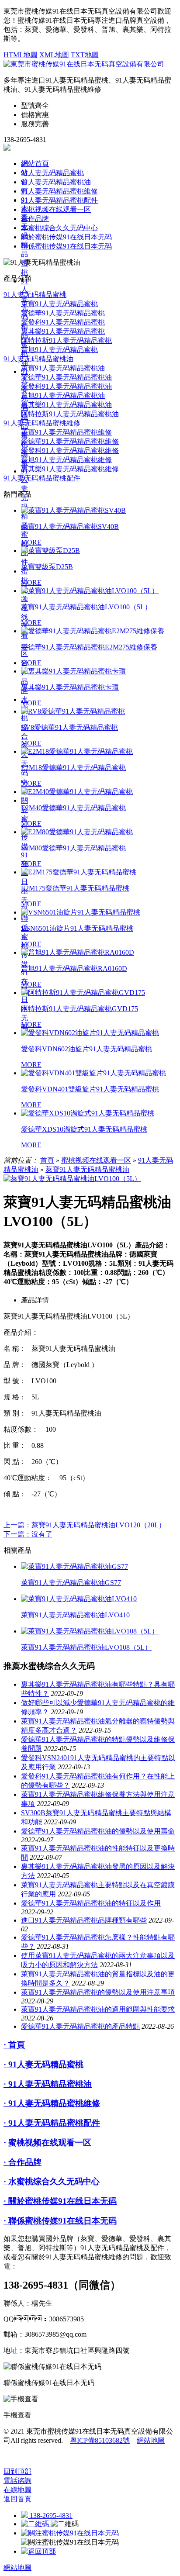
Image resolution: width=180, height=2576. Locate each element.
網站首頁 (35, 164)
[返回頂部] (38, 2551)
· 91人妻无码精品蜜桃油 (48, 2084)
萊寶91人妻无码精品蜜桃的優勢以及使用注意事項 (98, 1992)
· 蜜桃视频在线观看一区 (47, 2143)
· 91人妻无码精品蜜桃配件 (52, 2123)
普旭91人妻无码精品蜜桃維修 (66, 460)
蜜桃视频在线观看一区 (56, 209)
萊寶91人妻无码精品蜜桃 (59, 304)
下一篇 (28, 1534)
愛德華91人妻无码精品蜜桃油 (66, 377)
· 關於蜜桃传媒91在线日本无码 (60, 2201)
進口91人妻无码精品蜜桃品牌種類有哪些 (84, 1920)
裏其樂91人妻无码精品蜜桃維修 (70, 469)
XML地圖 (54, 55)
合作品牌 (35, 219)
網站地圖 (151, 2440)
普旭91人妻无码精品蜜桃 (59, 350)
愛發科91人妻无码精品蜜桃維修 (70, 451)
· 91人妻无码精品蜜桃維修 (52, 2103)
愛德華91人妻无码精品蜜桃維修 (70, 441)
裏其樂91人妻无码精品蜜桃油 (66, 405)
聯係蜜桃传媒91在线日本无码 (66, 246)
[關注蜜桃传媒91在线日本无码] (70, 2533)
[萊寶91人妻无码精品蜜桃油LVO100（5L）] (72, 1179)
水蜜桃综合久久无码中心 (59, 228)
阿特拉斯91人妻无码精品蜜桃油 (70, 414)
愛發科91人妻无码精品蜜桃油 (66, 386)
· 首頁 (14, 2045)
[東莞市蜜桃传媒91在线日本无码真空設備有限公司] (84, 64)
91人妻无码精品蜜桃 (52, 173)
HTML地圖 (21, 55)
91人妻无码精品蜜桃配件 (24, 516)
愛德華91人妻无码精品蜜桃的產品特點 (80, 2026)
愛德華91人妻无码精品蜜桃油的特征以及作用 (91, 1903)
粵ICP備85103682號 (100, 2440)
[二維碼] (36, 2524)
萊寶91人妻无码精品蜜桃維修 (66, 432)
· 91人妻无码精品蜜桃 (43, 2064)
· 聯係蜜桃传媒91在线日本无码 (60, 2221)
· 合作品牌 (22, 2162)
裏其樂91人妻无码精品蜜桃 (63, 331)
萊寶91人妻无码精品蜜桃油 (63, 368)
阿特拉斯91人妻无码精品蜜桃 (66, 340)
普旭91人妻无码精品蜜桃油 (63, 395)
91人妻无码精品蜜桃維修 (59, 191)
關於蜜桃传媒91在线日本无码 (24, 855)
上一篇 (85, 1525)
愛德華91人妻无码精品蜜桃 (63, 313)
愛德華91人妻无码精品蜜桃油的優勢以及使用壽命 (98, 1831)
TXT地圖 (85, 55)
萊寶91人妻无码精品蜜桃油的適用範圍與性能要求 (98, 2009)
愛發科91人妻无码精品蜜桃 (63, 322)
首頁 (47, 1160)
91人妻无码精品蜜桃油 (56, 182)
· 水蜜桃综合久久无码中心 (52, 2181)
